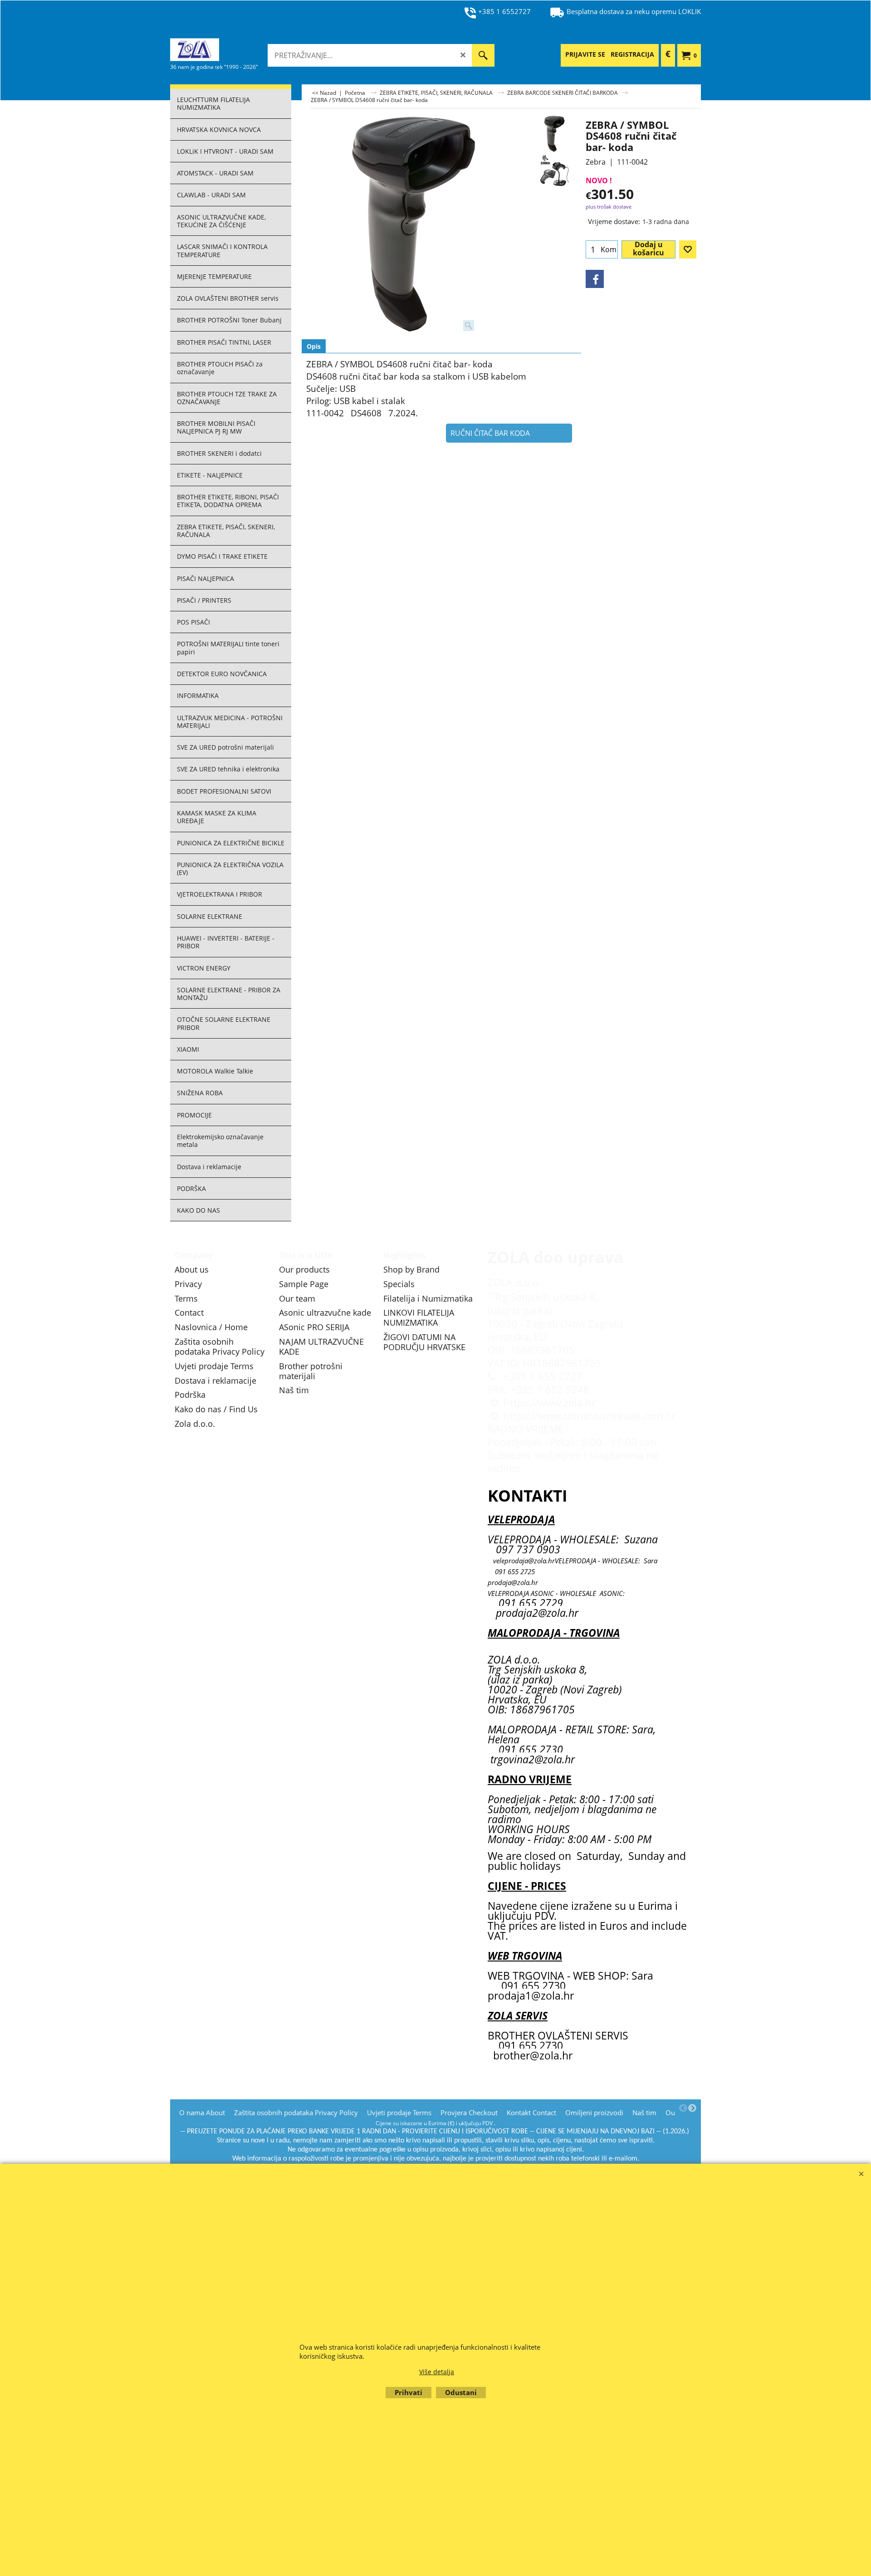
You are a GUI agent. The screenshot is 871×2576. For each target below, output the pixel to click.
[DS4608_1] (554, 172)
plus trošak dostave (609, 207)
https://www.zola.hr (550, 1403)
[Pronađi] (483, 55)
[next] (692, 2108)
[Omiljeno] (688, 249)
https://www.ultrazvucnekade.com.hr (590, 1416)
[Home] (238, 49)
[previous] (683, 2108)
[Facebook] (595, 279)
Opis (314, 346)
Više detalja (437, 2372)
